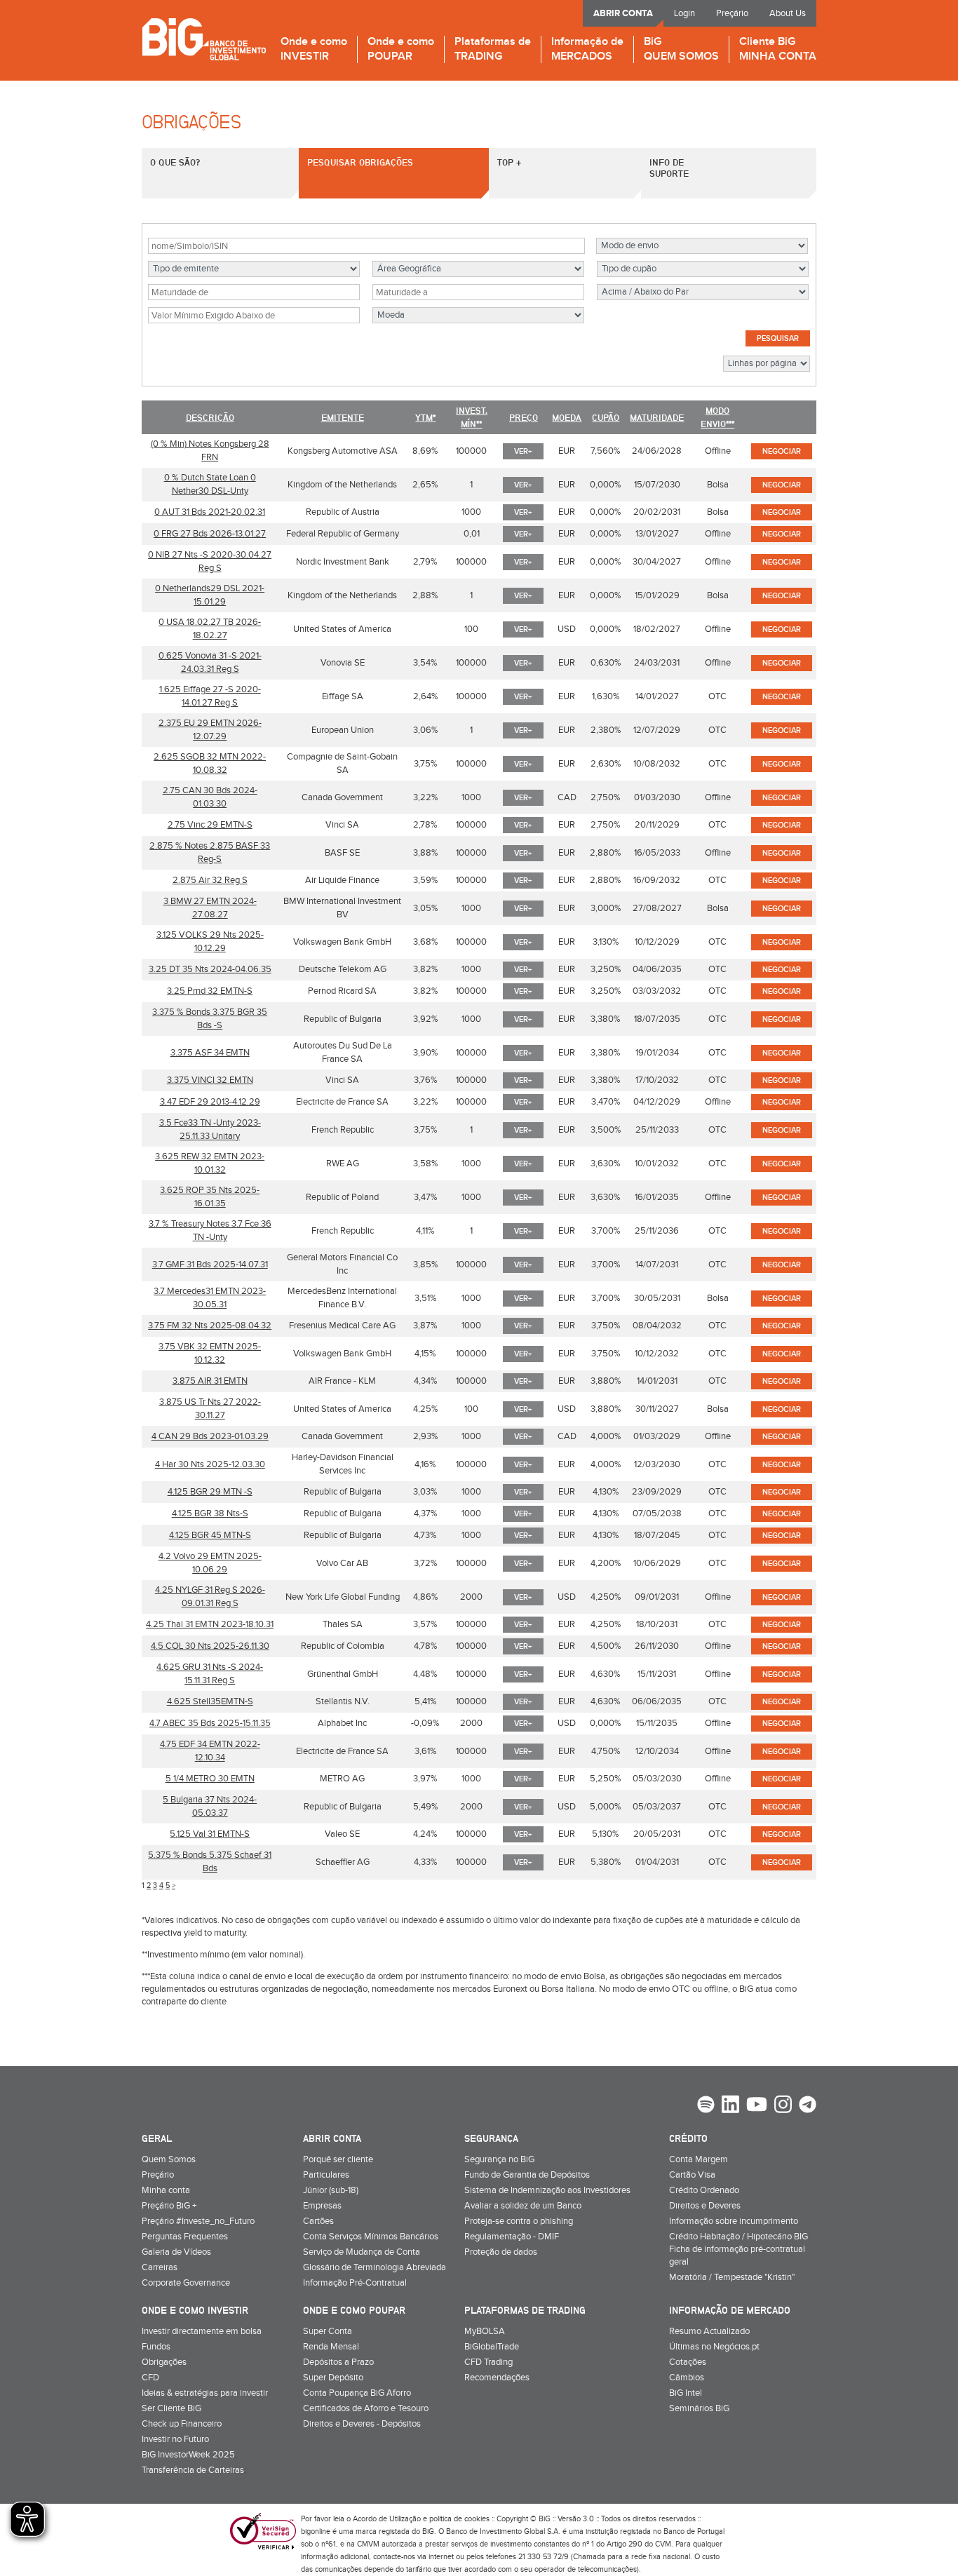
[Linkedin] (730, 2106)
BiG (681, 49)
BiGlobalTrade (492, 2347)
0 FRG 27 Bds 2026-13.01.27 (210, 534)
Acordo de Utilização (387, 2519)
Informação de (587, 49)
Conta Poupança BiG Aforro (357, 2393)
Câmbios (687, 2378)
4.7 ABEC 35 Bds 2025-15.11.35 (210, 1723)
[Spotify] (706, 2106)
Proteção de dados (501, 2252)
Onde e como (314, 49)
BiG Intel (686, 2393)
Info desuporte (669, 168)
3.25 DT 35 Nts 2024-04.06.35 (210, 969)
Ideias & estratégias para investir (205, 2393)
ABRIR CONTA (623, 13)
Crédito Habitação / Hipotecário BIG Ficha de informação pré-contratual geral (738, 2249)
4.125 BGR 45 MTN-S (210, 1535)
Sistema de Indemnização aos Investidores (547, 2190)
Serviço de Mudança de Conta (362, 2252)
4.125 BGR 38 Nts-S (210, 1513)
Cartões (318, 2221)
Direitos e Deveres (705, 2206)
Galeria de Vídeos (176, 2252)
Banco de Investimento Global (204, 39)
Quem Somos (169, 2159)
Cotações (688, 2362)
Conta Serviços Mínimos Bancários (371, 2237)
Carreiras (160, 2267)
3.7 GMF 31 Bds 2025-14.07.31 (210, 1265)
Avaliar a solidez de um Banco (523, 2206)
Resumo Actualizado (709, 2331)
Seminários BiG (699, 2408)
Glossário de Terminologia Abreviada (375, 2267)
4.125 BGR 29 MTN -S (210, 1492)
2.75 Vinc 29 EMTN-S (210, 825)
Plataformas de (493, 49)
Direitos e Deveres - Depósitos (362, 2424)
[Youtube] (757, 2106)
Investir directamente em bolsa (202, 2331)
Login (684, 13)
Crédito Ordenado (704, 2190)
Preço (524, 417)
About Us (788, 13)
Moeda (567, 417)
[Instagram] (783, 2106)
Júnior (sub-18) (331, 2190)
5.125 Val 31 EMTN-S (210, 1834)
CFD (150, 2378)
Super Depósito (333, 2378)
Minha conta (166, 2190)
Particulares (326, 2175)
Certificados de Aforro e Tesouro (366, 2408)
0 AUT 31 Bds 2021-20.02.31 (210, 512)
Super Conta (328, 2331)
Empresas (322, 2206)
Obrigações (164, 2362)
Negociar (782, 451)
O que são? (175, 162)
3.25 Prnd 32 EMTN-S (210, 991)
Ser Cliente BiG (171, 2408)
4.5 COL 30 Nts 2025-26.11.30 (210, 1646)
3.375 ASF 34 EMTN (210, 1053)
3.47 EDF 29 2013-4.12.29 (210, 1102)
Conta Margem (699, 2159)
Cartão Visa (692, 2175)
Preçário (732, 13)
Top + (509, 162)
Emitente (343, 417)
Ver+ (523, 451)
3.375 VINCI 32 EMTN (210, 1080)
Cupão (606, 417)
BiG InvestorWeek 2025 (188, 2455)
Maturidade (657, 417)
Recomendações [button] (497, 2378)
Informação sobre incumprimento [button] (734, 2221)
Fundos (156, 2347)
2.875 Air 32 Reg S (210, 880)
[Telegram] (808, 2106)
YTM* (425, 417)
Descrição (210, 417)
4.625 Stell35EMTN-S (210, 1701)
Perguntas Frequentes (185, 2237)
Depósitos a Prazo (338, 2362)
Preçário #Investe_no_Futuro (198, 2221)
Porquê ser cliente (338, 2159)
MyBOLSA (485, 2331)
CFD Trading (488, 2362)
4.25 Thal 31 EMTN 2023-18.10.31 (210, 1624)
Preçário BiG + (169, 2206)
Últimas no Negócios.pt (714, 2347)
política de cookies (459, 2519)
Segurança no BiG (499, 2159)
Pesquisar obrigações (360, 162)
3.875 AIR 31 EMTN (210, 1381)
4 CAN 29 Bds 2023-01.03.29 (210, 1436)
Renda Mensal (331, 2347)
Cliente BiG (778, 49)
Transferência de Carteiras (193, 2470)
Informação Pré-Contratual (355, 2283)
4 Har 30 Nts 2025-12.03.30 (210, 1464)
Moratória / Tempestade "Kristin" (732, 2277)
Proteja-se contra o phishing (519, 2221)
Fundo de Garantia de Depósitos (527, 2175)
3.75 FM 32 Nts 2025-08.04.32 (210, 1326)
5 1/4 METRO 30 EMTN (210, 1779)
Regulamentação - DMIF (512, 2237)
